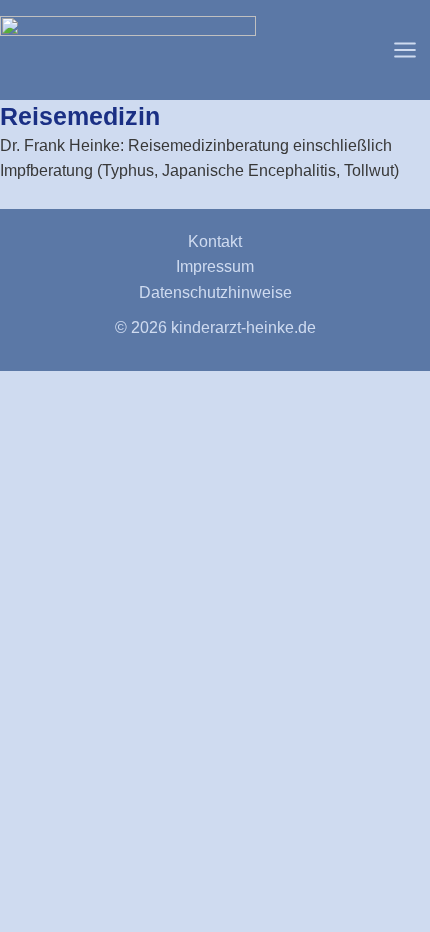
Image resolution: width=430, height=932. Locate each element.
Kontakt (215, 241)
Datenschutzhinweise (215, 292)
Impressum (215, 266)
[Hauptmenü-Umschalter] (405, 49)
